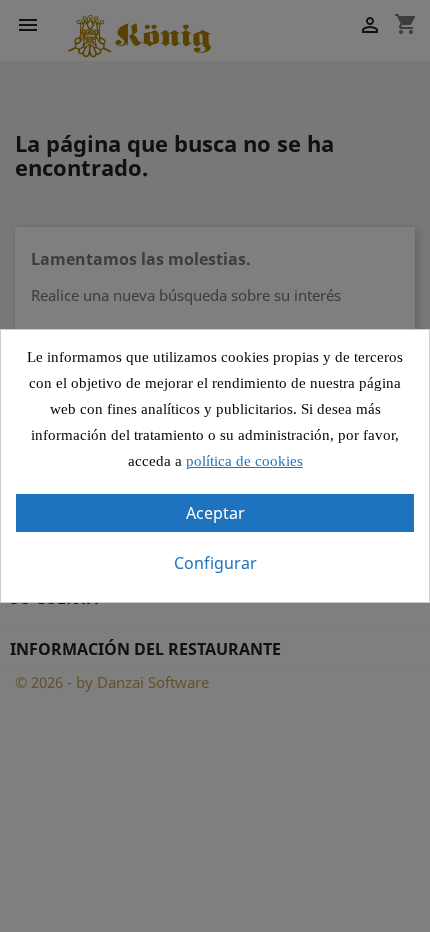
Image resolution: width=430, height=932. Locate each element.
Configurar (215, 563)
